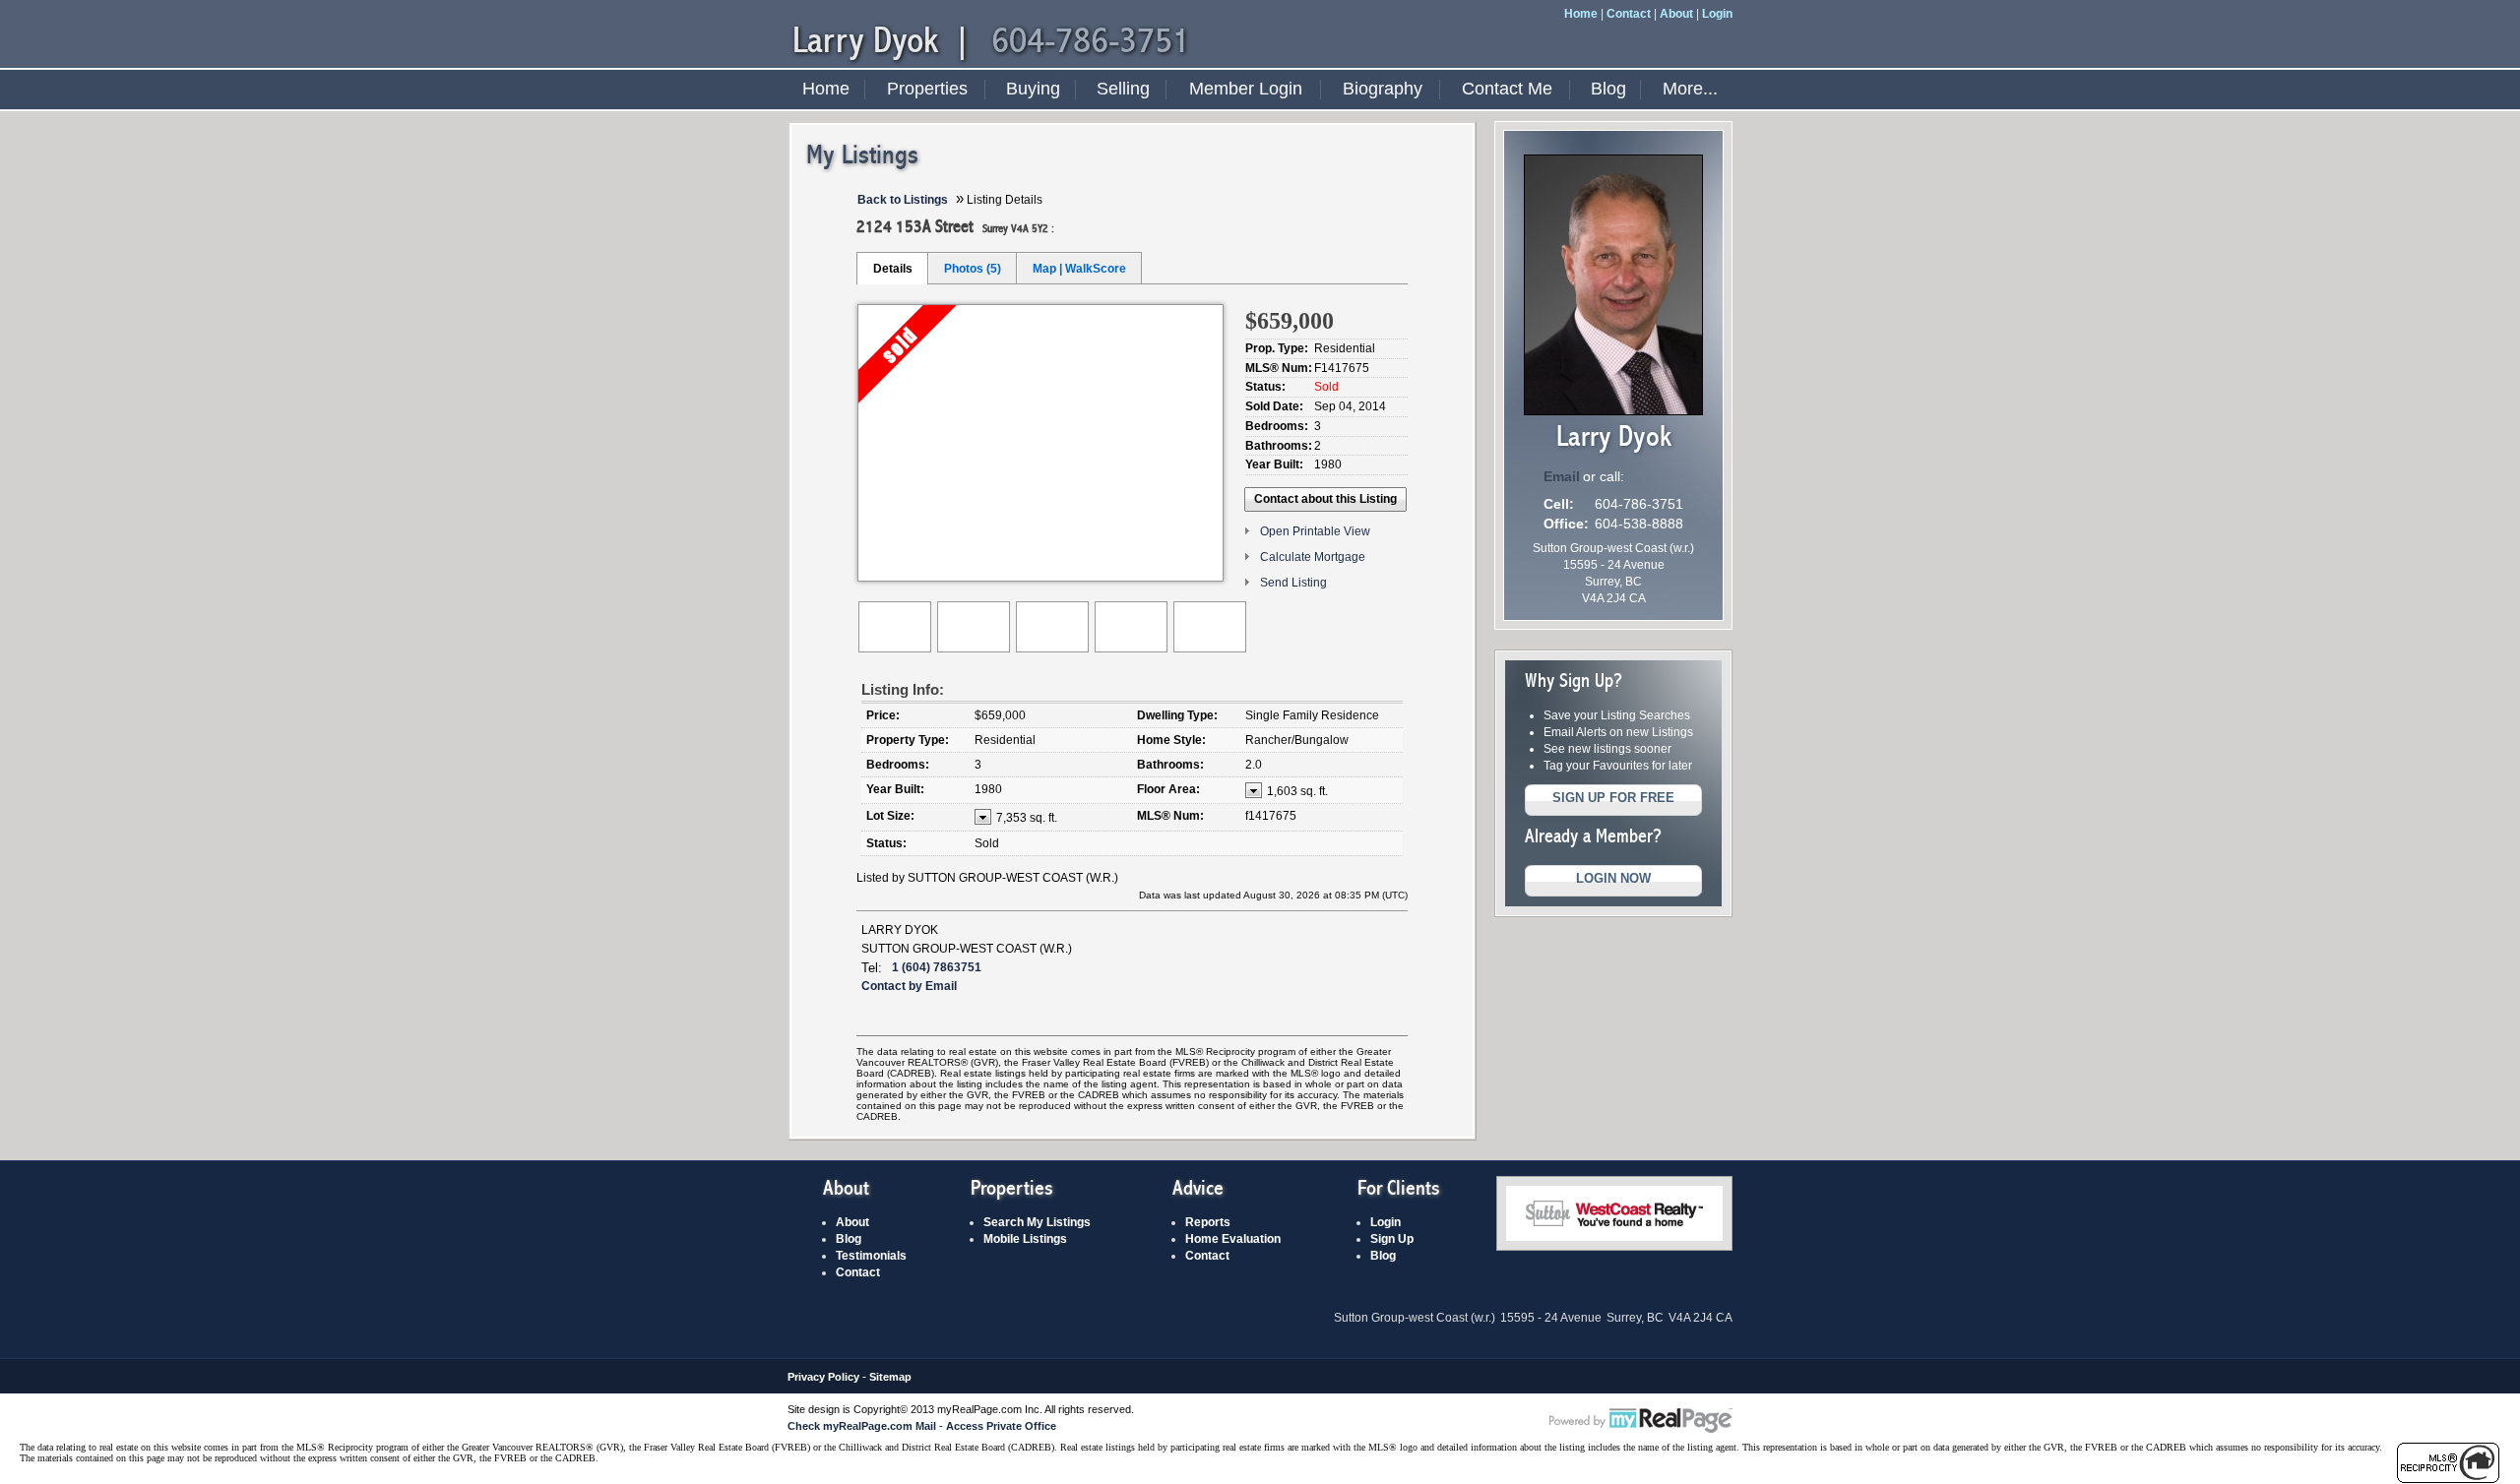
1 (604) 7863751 (937, 967)
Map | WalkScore (1079, 269)
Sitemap (890, 1377)
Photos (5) (973, 269)
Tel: (872, 968)
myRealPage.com (1641, 1421)
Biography (1383, 89)
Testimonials (871, 1256)
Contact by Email (909, 986)
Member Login (1246, 89)
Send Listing (1293, 583)
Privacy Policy (823, 1377)
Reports (1208, 1222)
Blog (1608, 89)
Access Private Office (1001, 1426)
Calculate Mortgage (1313, 557)
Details (893, 269)
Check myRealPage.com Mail (862, 1426)
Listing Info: (903, 689)
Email (1562, 476)
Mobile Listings (1025, 1239)
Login (1717, 14)
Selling (1123, 89)
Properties (927, 89)
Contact (1629, 14)
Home (1581, 14)
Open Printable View (1315, 531)
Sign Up (1392, 1239)
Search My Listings (1037, 1222)
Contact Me (1507, 89)
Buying (1033, 89)
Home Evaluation (1233, 1239)
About (1676, 14)
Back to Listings (903, 200)
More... (1690, 89)
